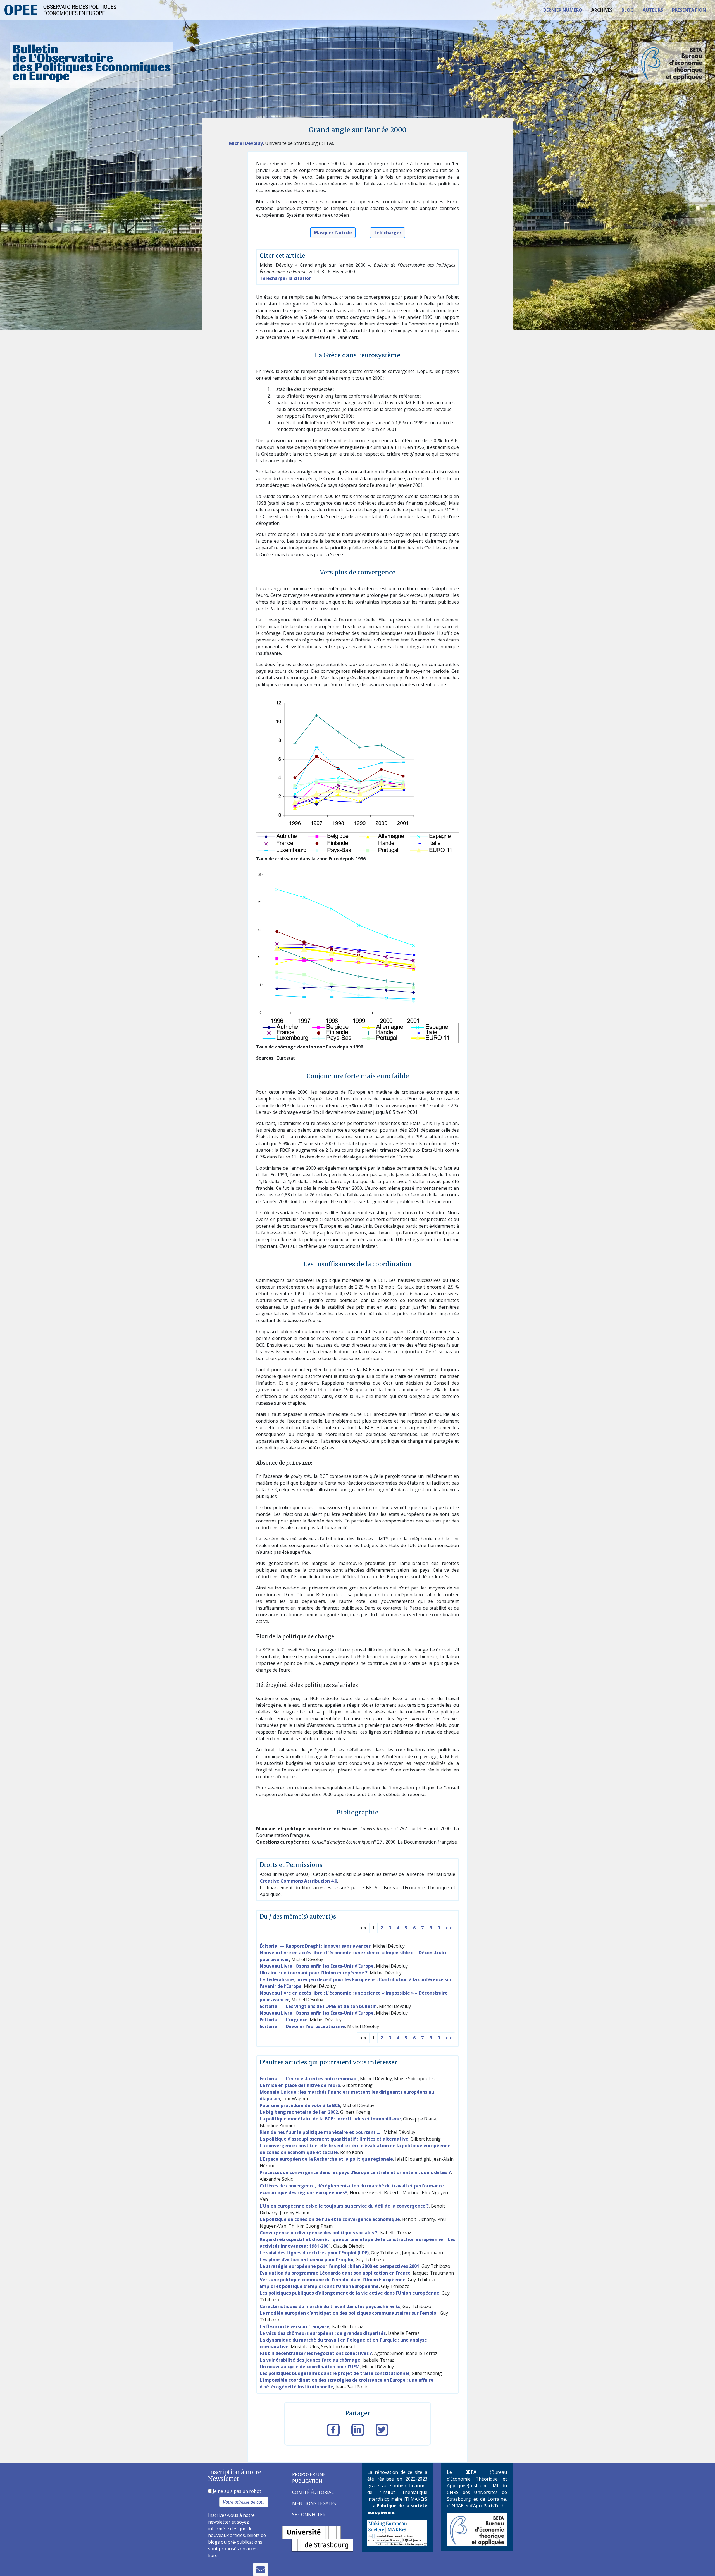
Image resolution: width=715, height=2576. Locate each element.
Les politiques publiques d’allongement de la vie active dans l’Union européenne (350, 2293)
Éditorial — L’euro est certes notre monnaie (309, 2079)
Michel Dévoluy (246, 143)
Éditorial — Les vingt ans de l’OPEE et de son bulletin (318, 2006)
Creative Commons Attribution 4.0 (298, 1881)
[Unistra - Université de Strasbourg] (318, 2538)
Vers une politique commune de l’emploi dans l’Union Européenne (333, 2280)
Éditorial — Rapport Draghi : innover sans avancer (315, 1946)
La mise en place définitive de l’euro (300, 2085)
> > (449, 1928)
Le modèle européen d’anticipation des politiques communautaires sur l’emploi (349, 2313)
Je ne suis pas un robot (236, 2491)
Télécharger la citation (286, 278)
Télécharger (388, 233)
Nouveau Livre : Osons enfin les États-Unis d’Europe (317, 1966)
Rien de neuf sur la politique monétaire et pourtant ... (320, 2132)
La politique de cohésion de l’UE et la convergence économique (330, 2219)
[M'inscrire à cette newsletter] (261, 2570)
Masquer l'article (333, 233)
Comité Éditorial (313, 2492)
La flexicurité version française (295, 2326)
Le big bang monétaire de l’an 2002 (299, 2112)
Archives (602, 10)
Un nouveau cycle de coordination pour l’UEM (310, 2367)
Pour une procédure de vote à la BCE (300, 2105)
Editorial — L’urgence (284, 2020)
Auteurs (653, 10)
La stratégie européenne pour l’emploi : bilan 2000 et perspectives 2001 (339, 2266)
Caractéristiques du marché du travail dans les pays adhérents (330, 2306)
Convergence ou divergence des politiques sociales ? (319, 2233)
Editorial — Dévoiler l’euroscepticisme (302, 2026)
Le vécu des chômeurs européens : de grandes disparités (323, 2333)
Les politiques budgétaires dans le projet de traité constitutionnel (335, 2373)
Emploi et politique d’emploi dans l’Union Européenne (319, 2286)
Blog (628, 10)
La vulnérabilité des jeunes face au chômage (310, 2360)
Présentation (689, 10)
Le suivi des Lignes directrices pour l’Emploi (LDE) (314, 2253)
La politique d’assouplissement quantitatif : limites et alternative (334, 2139)
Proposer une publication (309, 2478)
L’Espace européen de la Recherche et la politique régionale (326, 2159)
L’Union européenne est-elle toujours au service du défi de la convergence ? (344, 2206)
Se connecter (309, 2515)
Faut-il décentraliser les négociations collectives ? (316, 2353)
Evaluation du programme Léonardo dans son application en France (335, 2273)
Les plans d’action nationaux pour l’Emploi (307, 2259)
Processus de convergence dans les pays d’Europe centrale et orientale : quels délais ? (355, 2172)
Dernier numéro (563, 10)
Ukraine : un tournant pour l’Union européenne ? (314, 1973)
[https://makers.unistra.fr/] (397, 2533)
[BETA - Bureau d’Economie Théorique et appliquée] (477, 2529)
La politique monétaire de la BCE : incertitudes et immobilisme (330, 2119)
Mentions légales (314, 2503)
